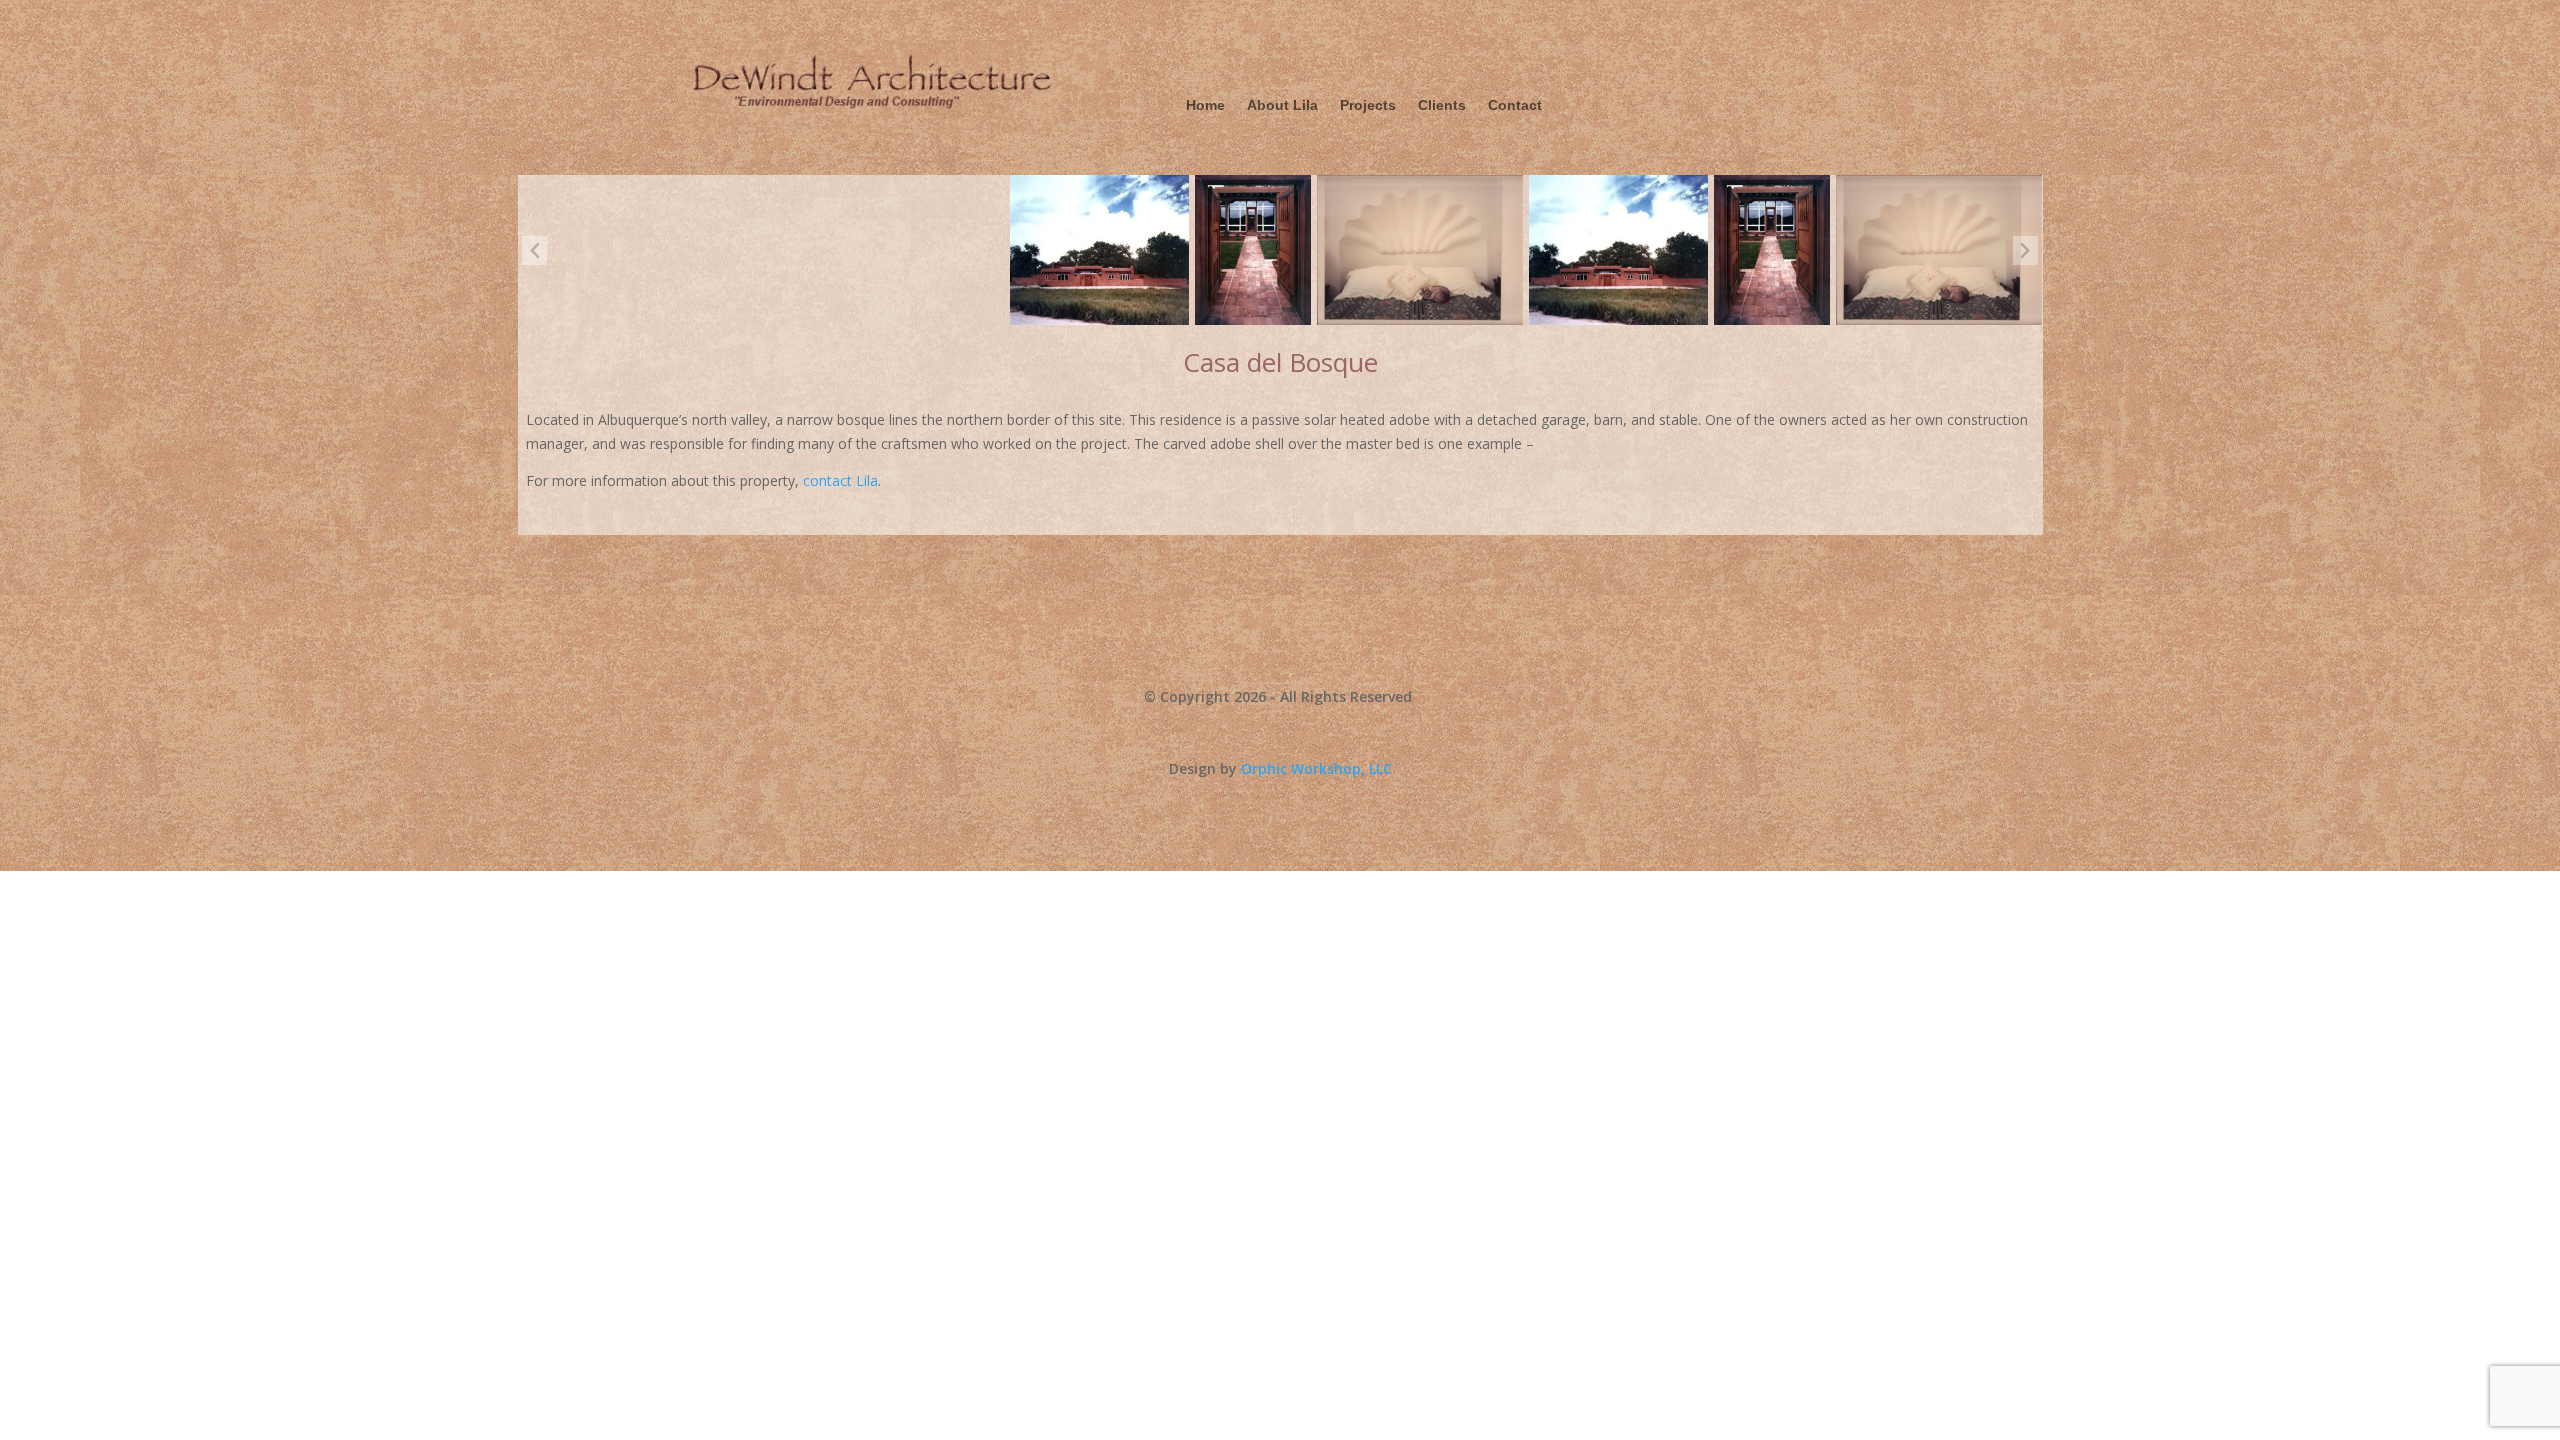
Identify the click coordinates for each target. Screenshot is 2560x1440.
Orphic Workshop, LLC (1316, 768)
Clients (1442, 105)
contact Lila (840, 480)
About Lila (1282, 105)
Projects (1368, 105)
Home (1205, 105)
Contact (1515, 105)
